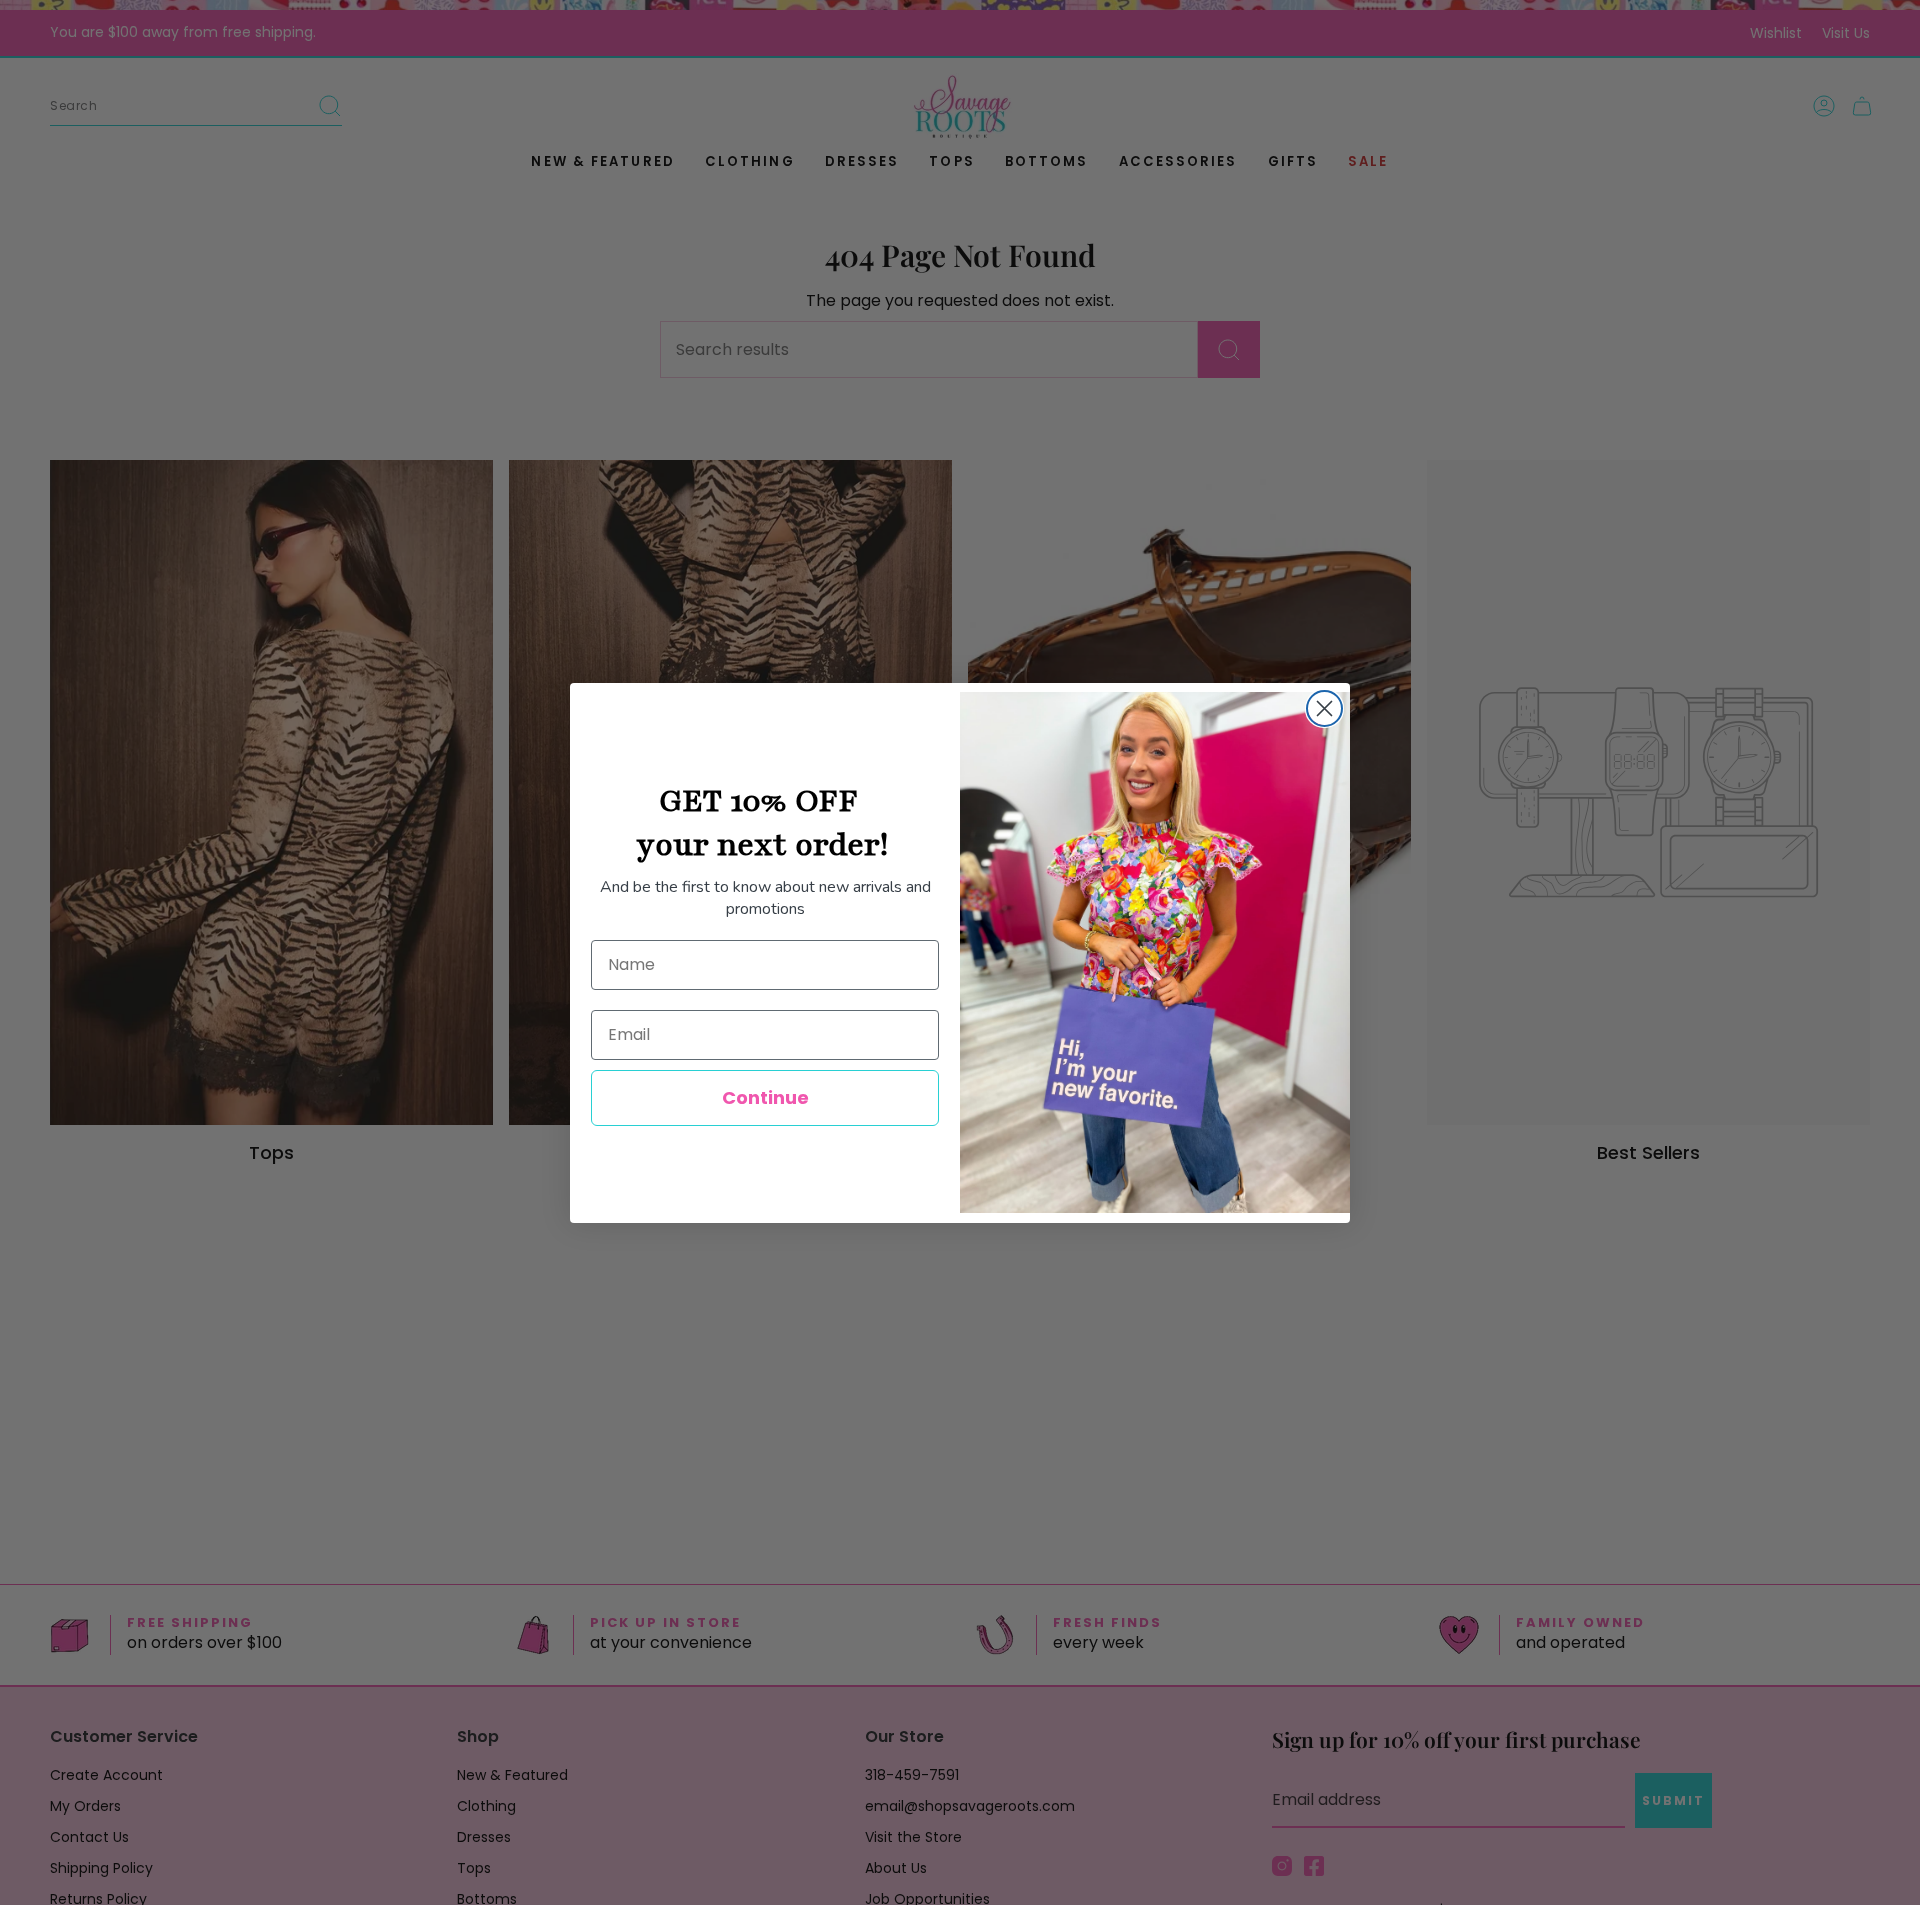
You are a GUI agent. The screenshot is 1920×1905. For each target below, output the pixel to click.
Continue (765, 1097)
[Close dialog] (1324, 708)
